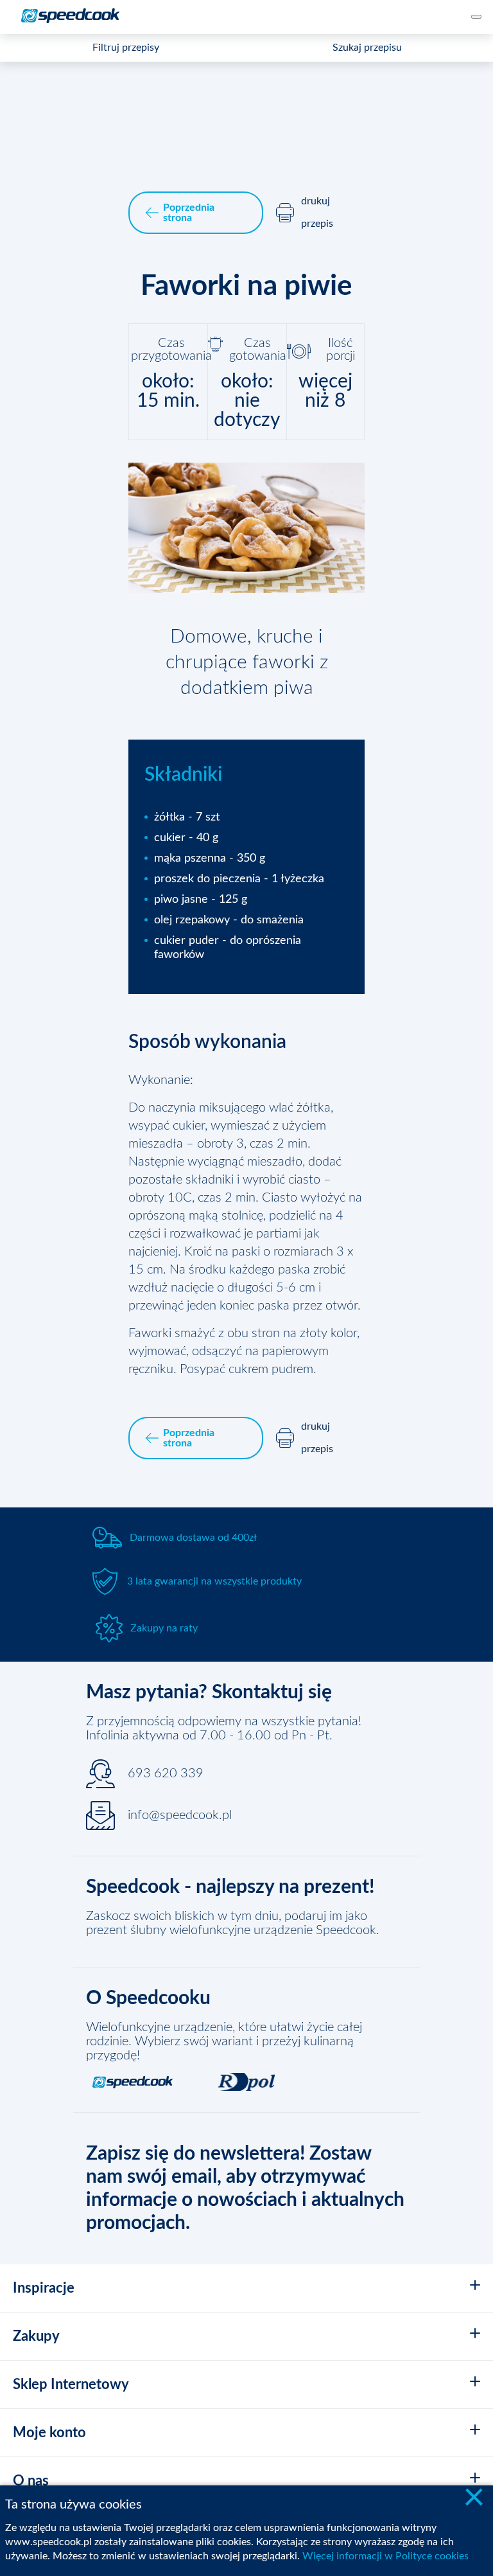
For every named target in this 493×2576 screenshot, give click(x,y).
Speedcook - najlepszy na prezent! (230, 1887)
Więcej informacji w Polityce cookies (385, 2556)
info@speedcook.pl (180, 1815)
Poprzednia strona (189, 213)
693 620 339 (166, 1773)
